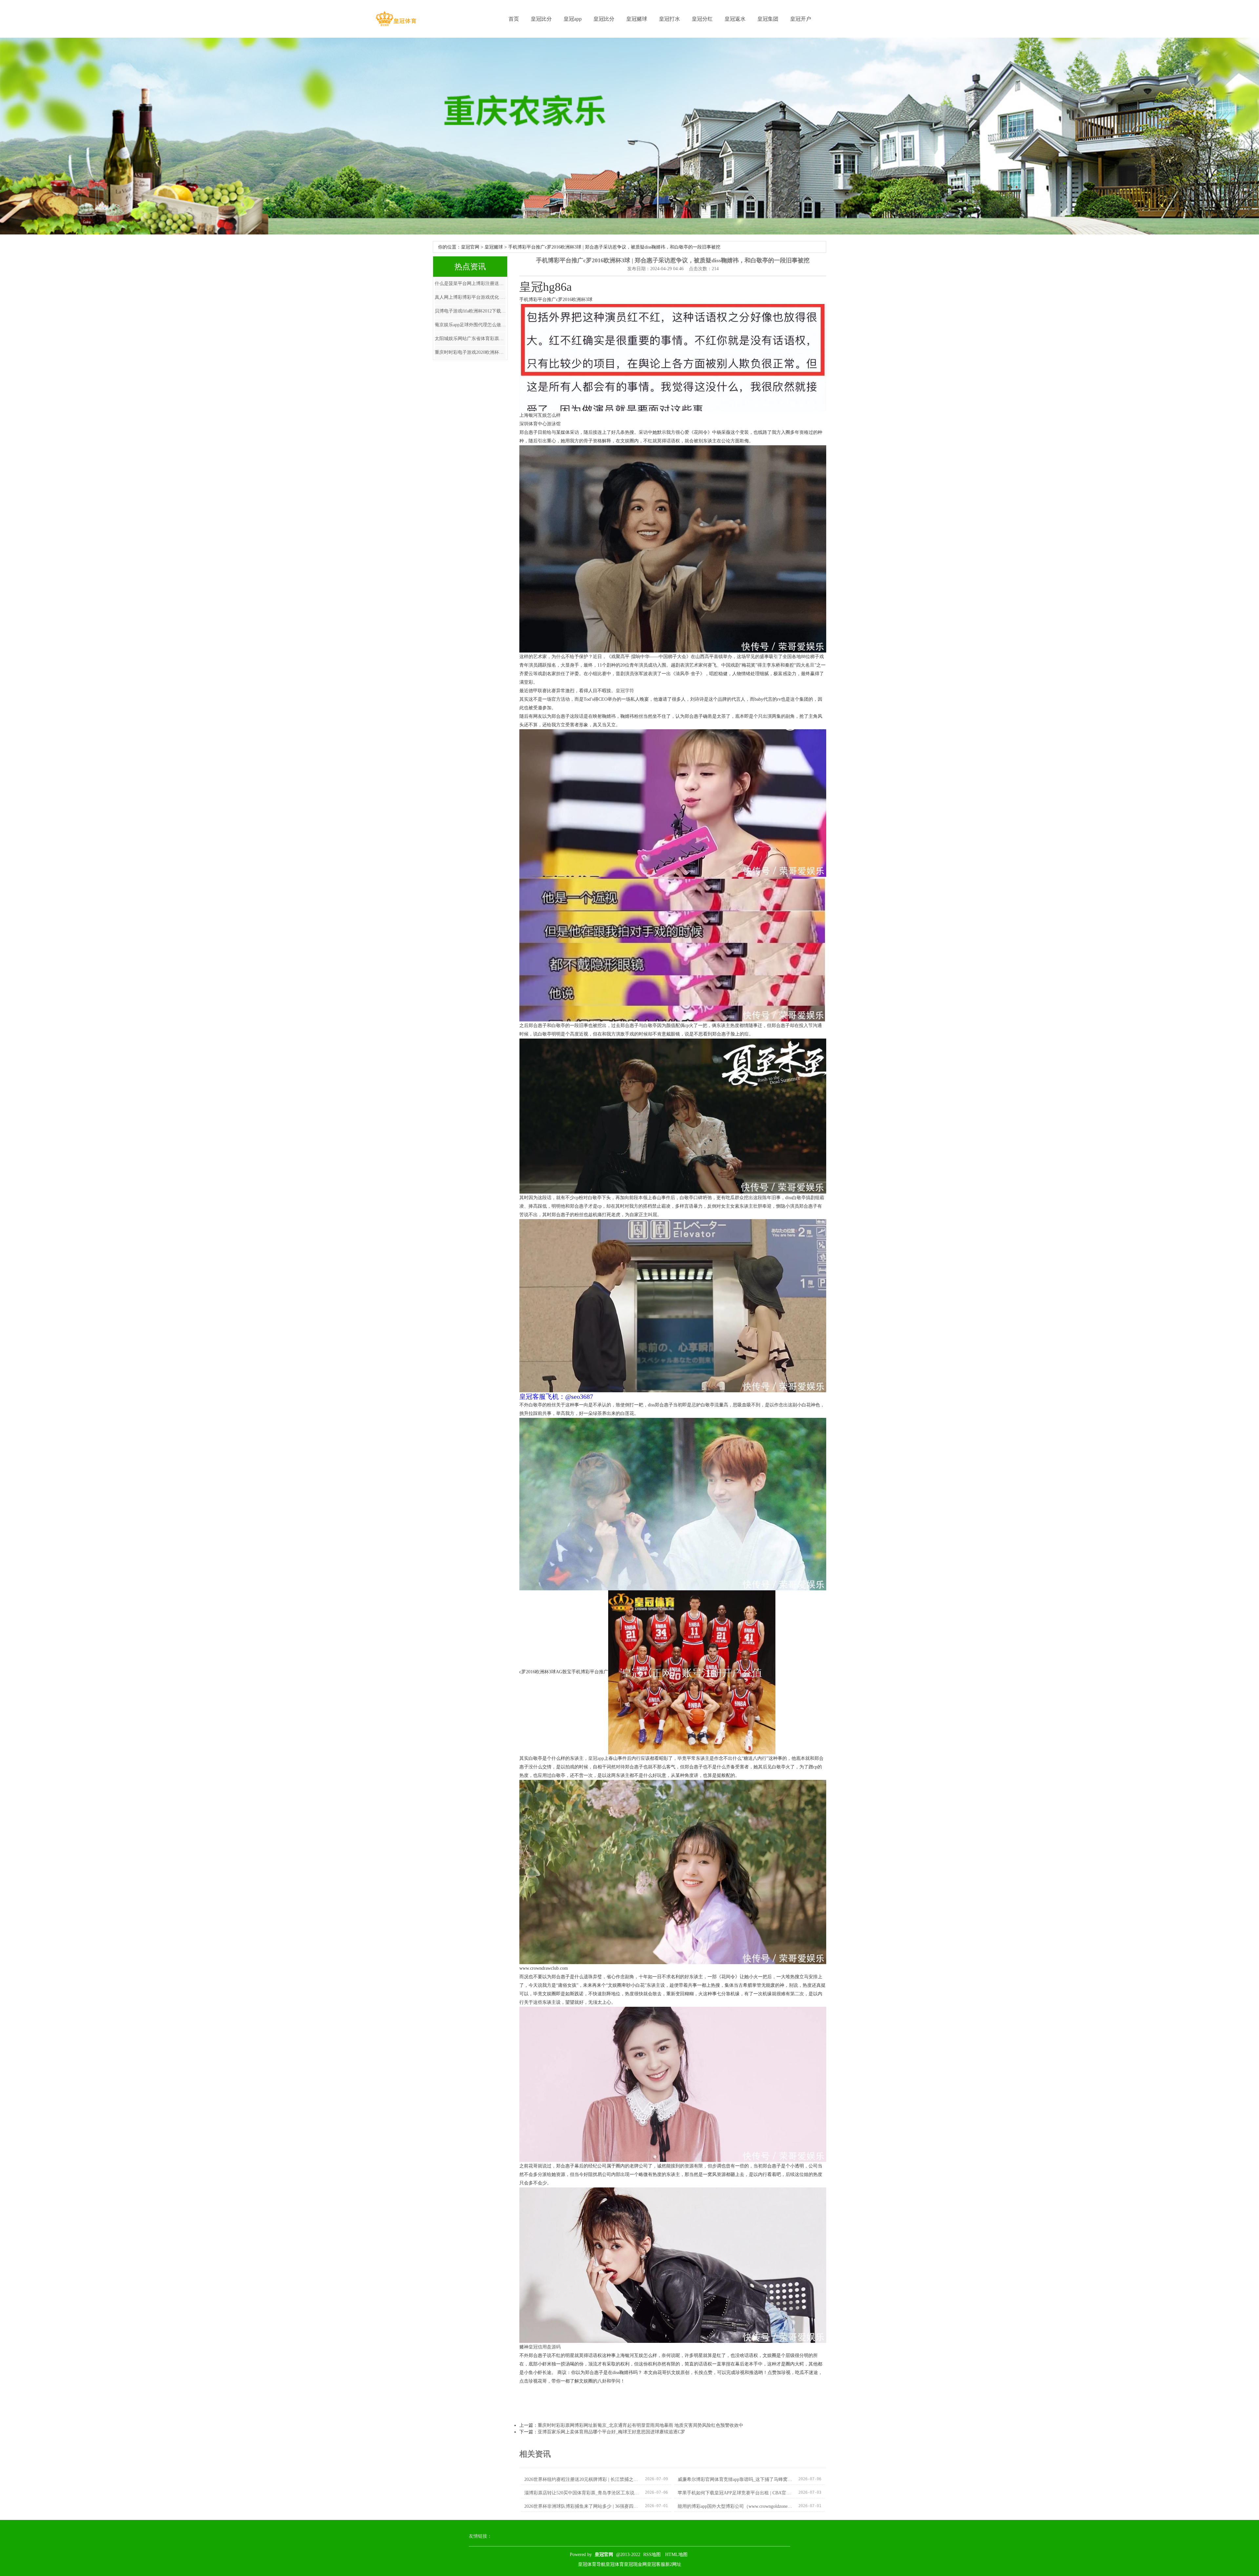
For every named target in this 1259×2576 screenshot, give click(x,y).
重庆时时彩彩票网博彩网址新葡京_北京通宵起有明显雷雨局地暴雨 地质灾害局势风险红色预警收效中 (640, 2425)
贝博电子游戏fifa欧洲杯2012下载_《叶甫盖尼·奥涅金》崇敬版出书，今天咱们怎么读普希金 (470, 311)
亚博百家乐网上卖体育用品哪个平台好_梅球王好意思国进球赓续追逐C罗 (611, 2432)
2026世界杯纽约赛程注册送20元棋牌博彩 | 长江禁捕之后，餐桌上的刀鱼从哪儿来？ (582, 2479)
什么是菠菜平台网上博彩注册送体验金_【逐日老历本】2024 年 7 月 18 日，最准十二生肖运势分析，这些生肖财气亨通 (470, 283)
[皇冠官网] (396, 19)
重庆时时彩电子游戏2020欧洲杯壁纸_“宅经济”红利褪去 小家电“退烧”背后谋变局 (470, 352)
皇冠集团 (768, 19)
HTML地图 (676, 2555)
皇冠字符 (625, 691)
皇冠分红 (702, 19)
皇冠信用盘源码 (545, 2347)
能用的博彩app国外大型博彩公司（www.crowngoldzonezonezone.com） (735, 2506)
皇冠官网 (470, 247)
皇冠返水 (735, 19)
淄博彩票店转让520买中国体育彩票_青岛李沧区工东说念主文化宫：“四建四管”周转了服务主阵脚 (582, 2493)
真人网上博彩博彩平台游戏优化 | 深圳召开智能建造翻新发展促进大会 (470, 297)
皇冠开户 (801, 19)
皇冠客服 (656, 2564)
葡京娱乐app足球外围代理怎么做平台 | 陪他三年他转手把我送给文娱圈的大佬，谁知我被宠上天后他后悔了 (470, 325)
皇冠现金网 (635, 2564)
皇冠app (573, 19)
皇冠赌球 (637, 19)
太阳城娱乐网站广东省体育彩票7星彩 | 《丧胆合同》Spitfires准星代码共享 (470, 339)
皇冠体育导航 (592, 2564)
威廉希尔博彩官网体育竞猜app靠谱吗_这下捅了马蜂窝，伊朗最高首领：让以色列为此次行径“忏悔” (735, 2479)
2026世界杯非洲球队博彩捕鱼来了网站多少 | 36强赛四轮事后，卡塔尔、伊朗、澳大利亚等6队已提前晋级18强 (582, 2506)
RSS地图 (652, 2555)
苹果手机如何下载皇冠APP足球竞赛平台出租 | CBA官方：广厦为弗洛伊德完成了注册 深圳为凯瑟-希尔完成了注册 (735, 2493)
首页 (514, 19)
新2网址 (673, 2564)
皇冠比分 (541, 19)
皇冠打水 (669, 19)
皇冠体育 (615, 2564)
